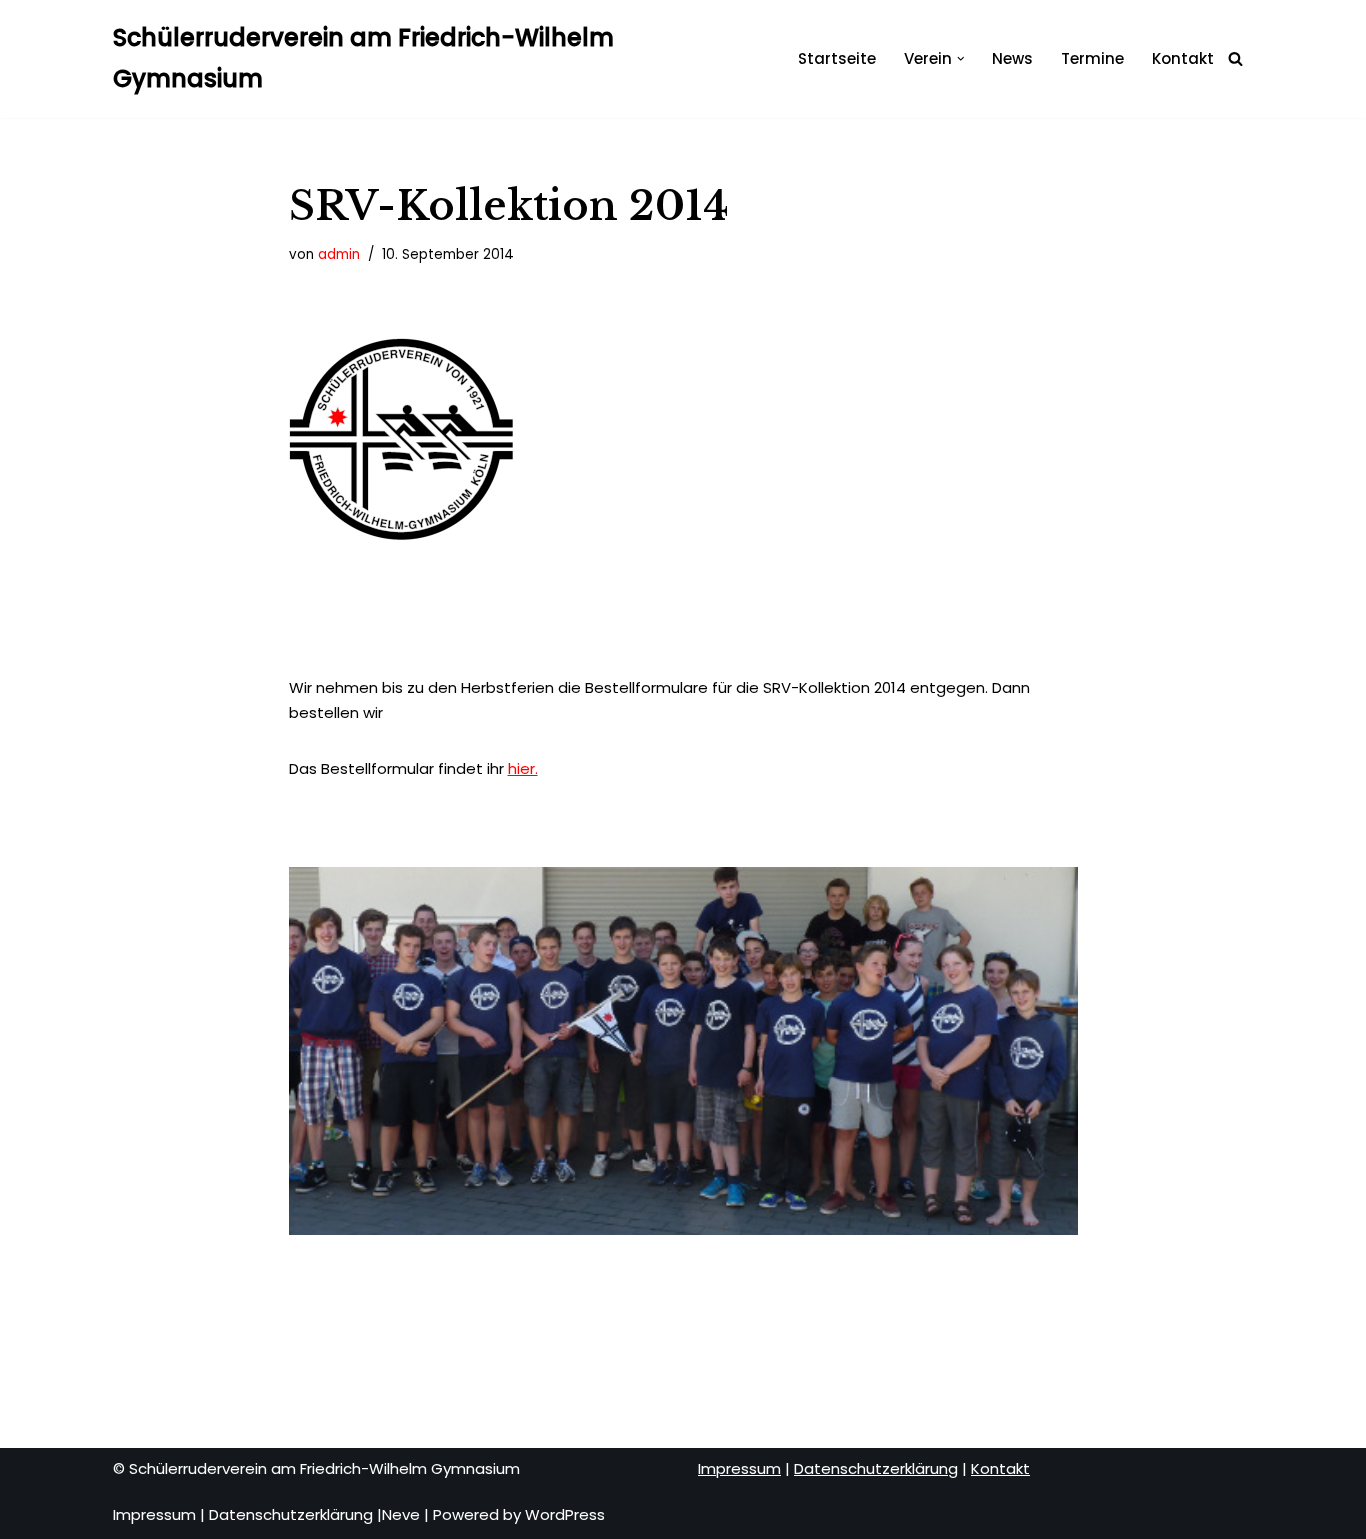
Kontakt (1183, 58)
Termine (1092, 58)
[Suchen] (1235, 58)
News (1012, 58)
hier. (523, 768)
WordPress (565, 1514)
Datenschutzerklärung (291, 1514)
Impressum (154, 1514)
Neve (401, 1514)
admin (339, 254)
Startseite (837, 58)
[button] (961, 59)
